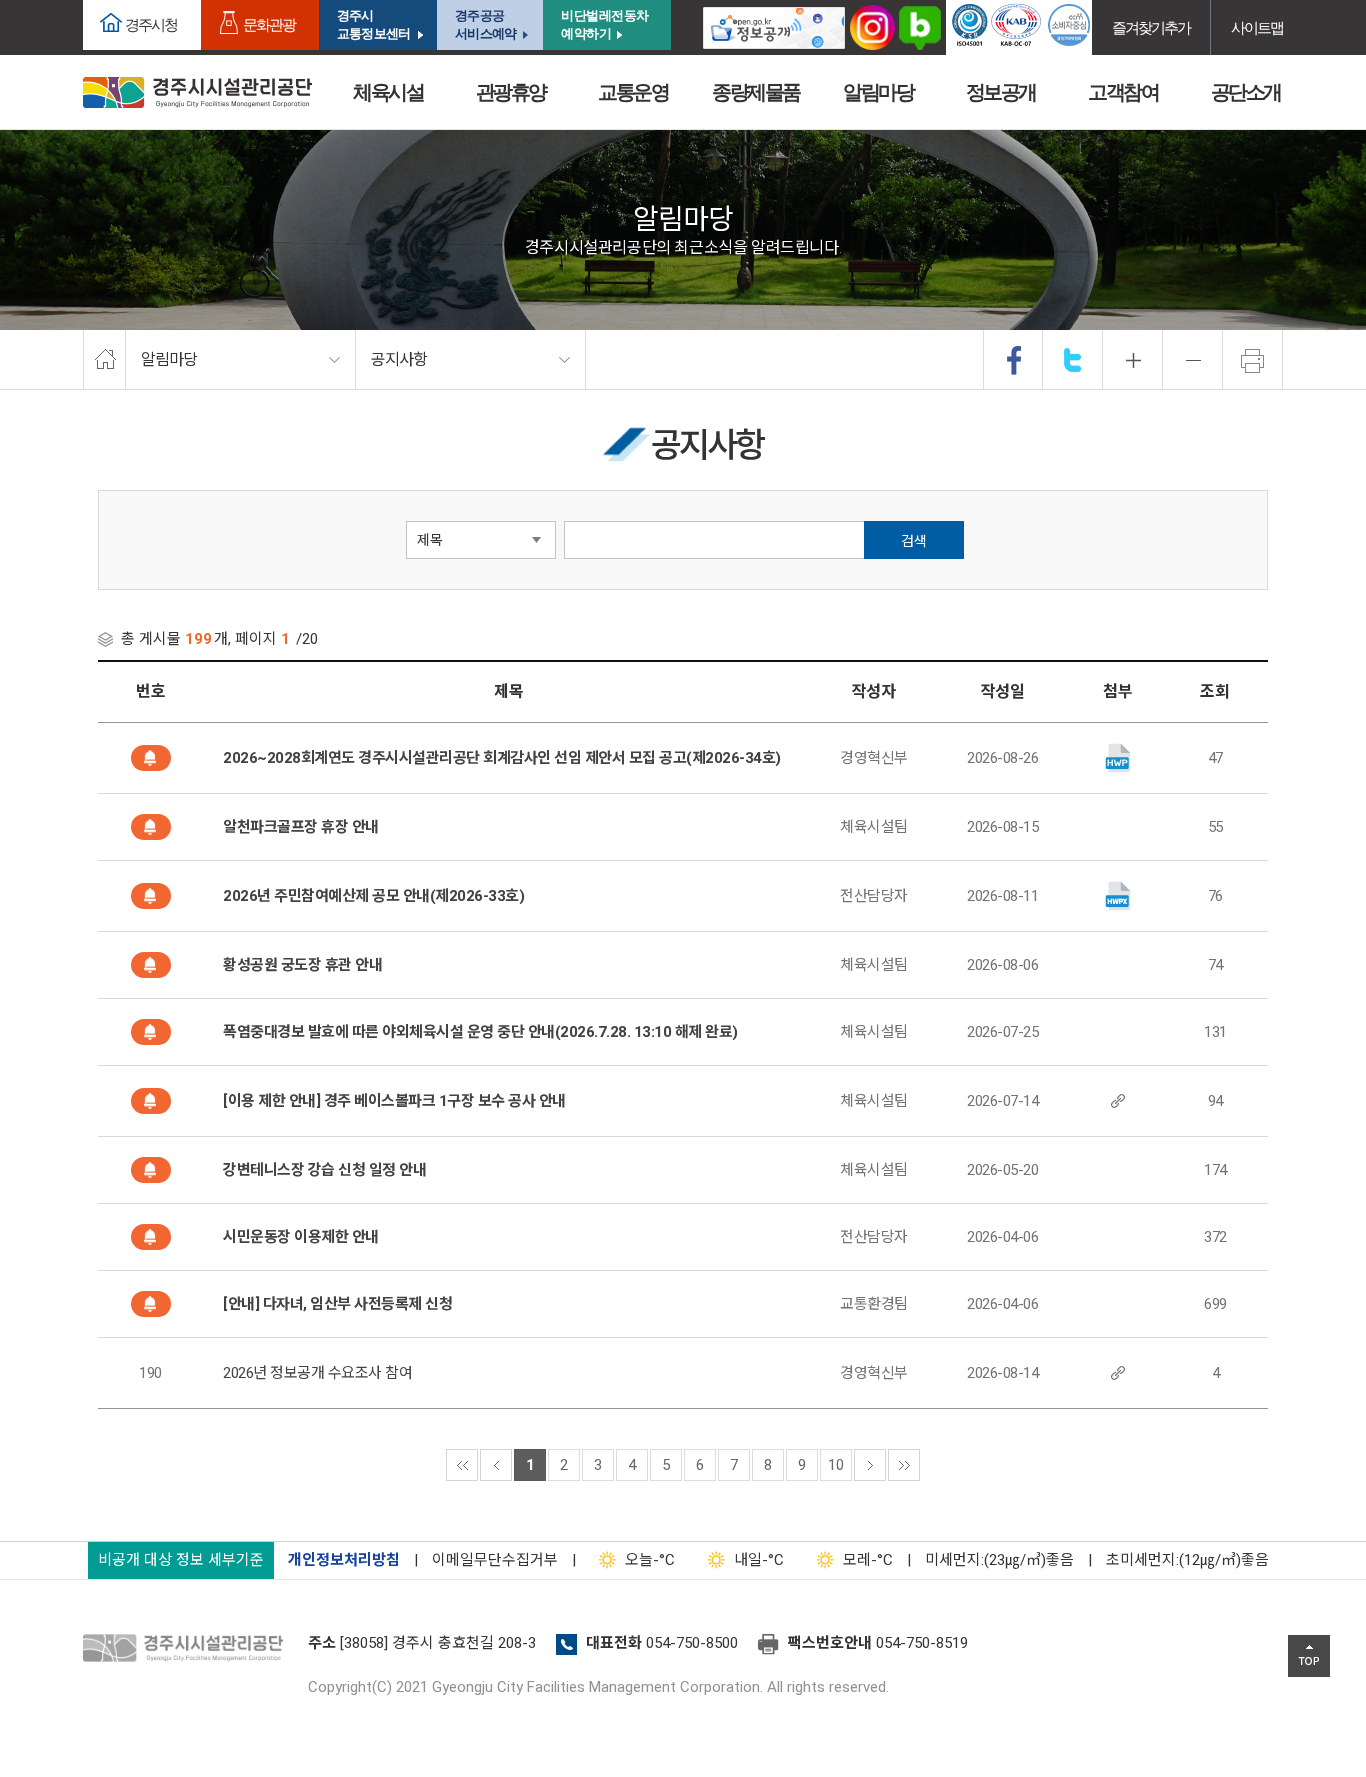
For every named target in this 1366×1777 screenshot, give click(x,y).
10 (836, 1465)
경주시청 (151, 24)
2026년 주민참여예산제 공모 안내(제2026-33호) (373, 896)
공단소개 (1246, 92)
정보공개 (1001, 92)
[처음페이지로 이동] (462, 1465)
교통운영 (633, 92)
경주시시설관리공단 (197, 92)
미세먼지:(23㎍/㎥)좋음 (999, 1560)
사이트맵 (1257, 27)
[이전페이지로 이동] (496, 1465)
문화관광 (269, 24)
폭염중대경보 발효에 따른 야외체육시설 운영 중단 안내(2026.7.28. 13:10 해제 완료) (480, 1032)
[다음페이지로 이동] (870, 1465)
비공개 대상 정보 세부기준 (181, 1560)
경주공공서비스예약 (485, 24)
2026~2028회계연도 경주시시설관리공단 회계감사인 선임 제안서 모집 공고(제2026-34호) (502, 758)
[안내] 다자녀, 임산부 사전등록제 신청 (337, 1304)
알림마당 (878, 92)
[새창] (774, 27)
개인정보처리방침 (344, 1560)
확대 (1133, 360)
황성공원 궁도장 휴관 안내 (302, 965)
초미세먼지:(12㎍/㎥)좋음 (1187, 1560)
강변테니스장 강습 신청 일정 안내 (324, 1170)
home (104, 360)
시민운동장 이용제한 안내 (301, 1237)
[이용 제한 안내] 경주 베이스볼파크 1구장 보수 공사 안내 (394, 1101)
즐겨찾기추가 (1151, 27)
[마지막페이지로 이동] (904, 1465)
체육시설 (388, 92)
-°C (650, 1560)
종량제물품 (756, 92)
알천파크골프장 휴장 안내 (301, 827)
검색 (914, 541)
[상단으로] (1309, 1656)
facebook (1014, 360)
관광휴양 (511, 92)
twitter (1073, 360)
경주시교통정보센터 (373, 24)
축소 (1193, 360)
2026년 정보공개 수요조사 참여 (317, 1373)
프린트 (1253, 360)
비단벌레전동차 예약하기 (605, 24)
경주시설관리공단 (188, 1649)
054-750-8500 (692, 1643)
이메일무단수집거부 (495, 1560)
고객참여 (1123, 92)
